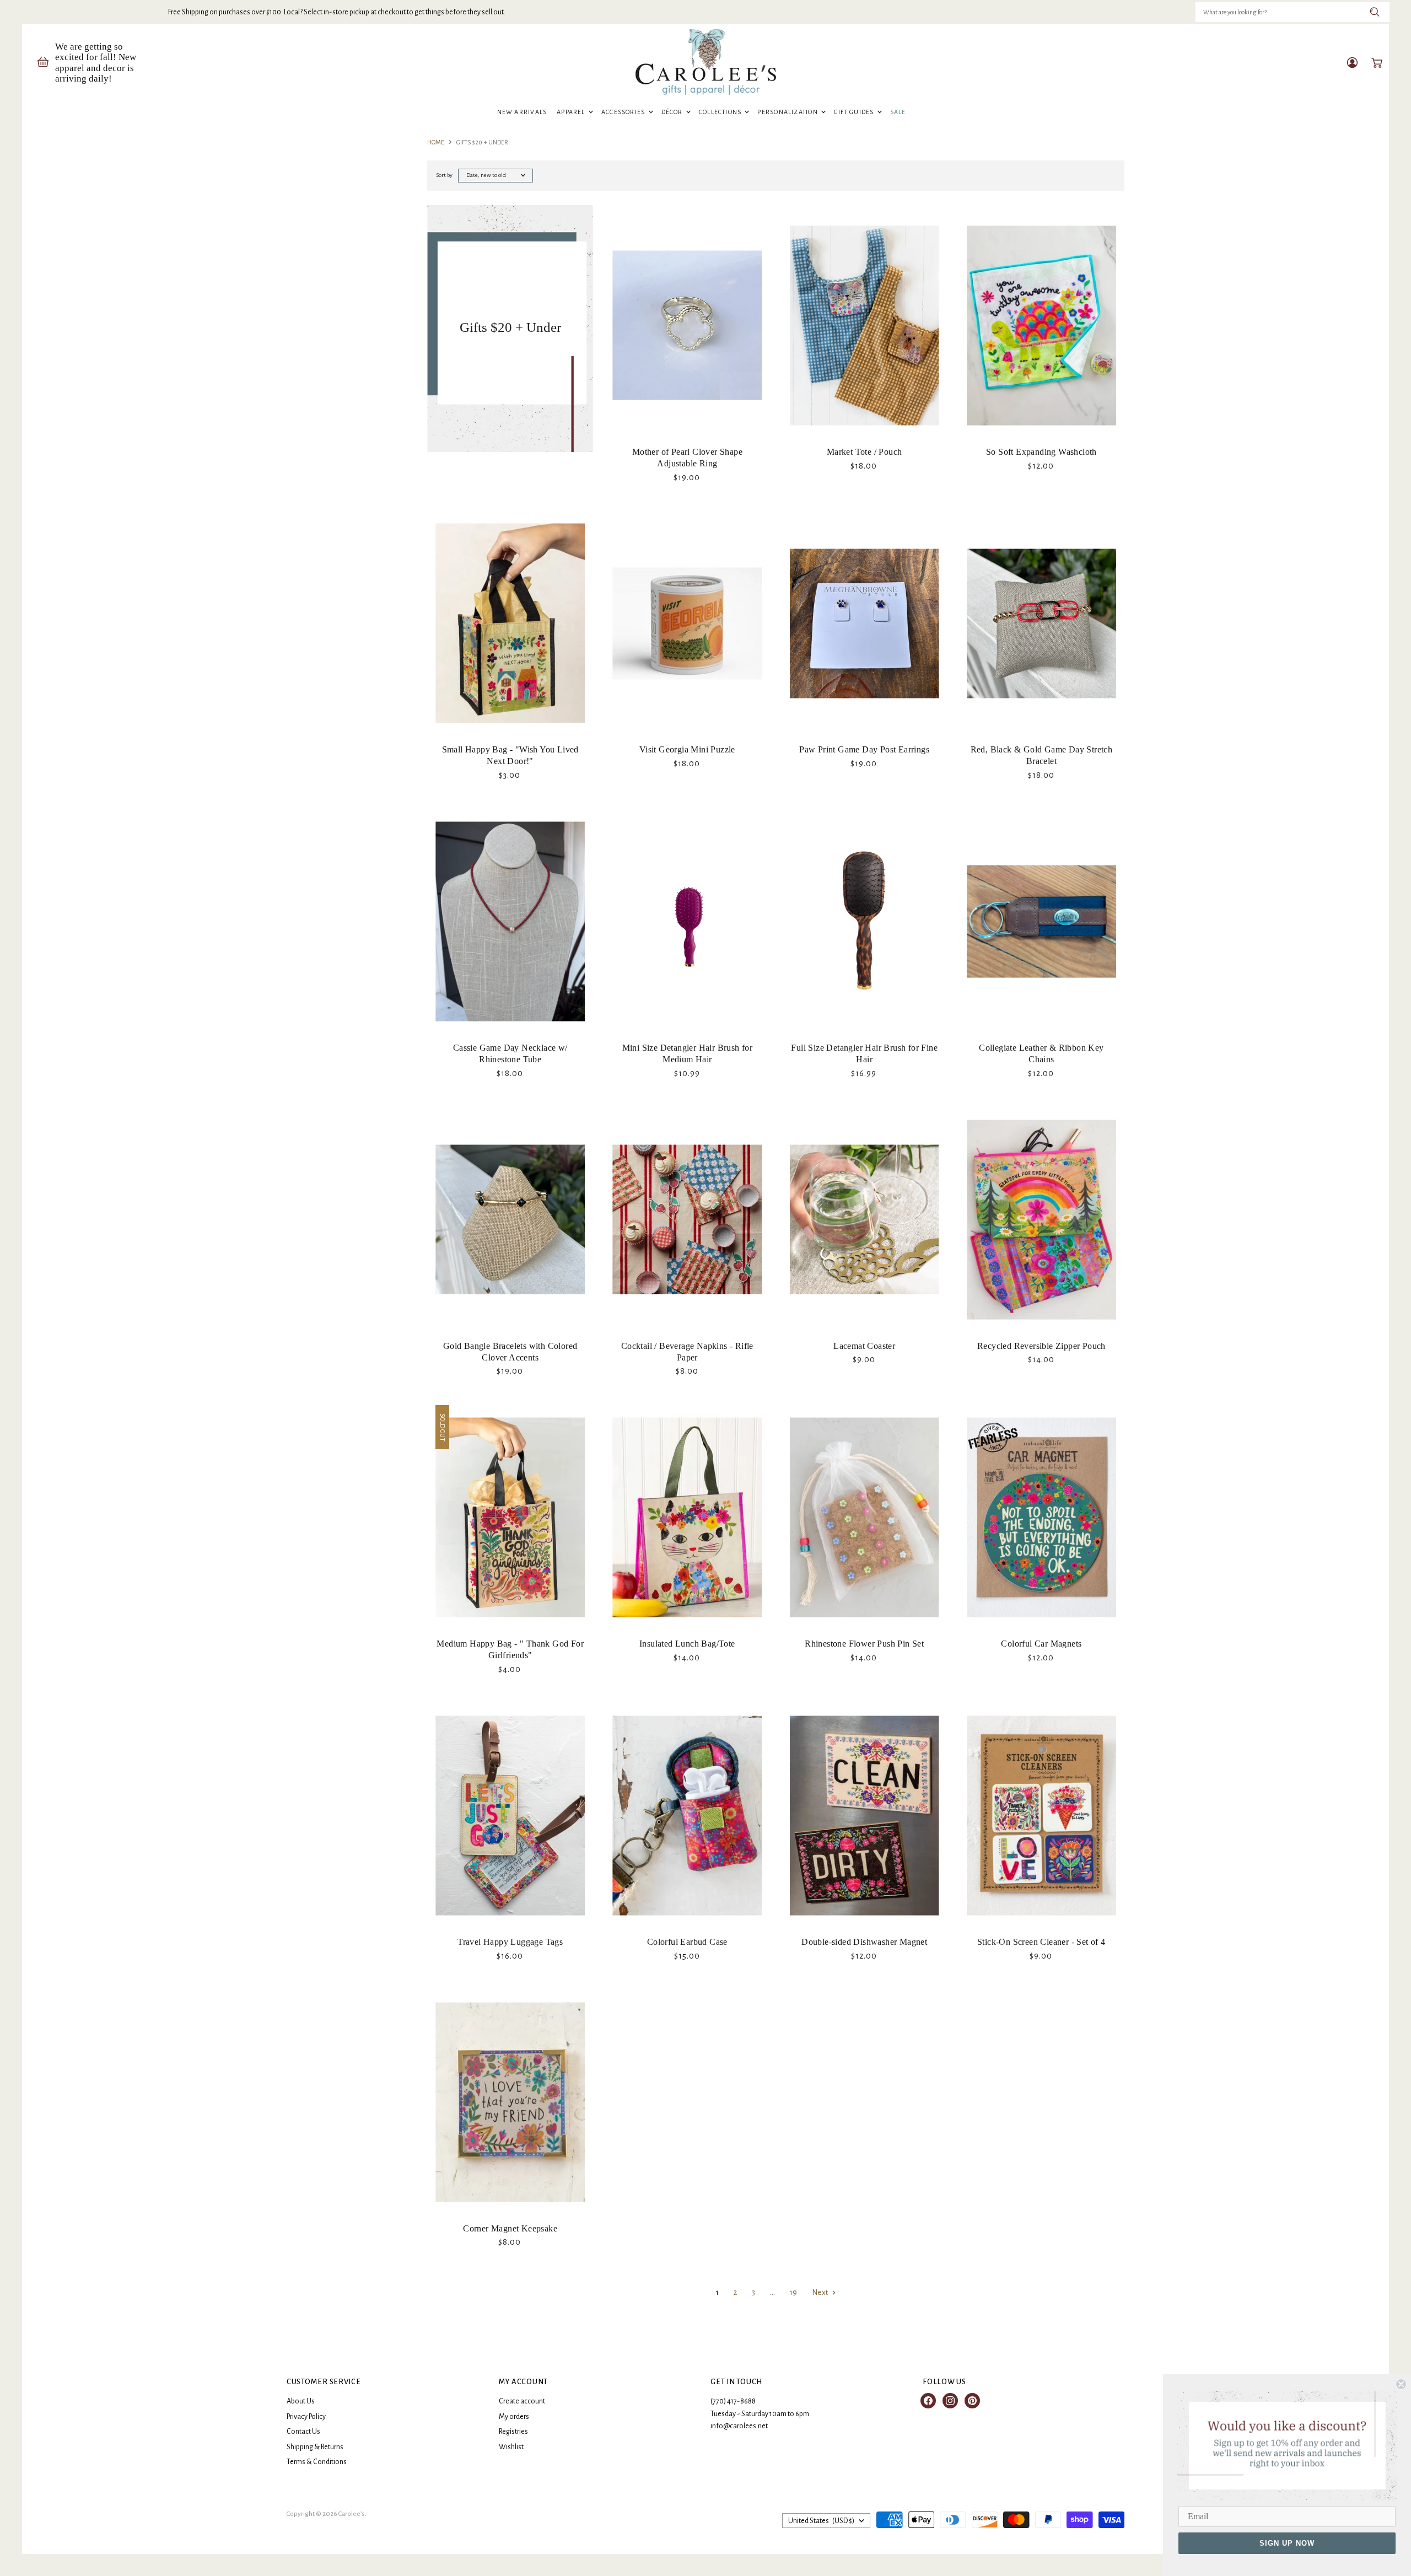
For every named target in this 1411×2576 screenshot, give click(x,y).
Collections (721, 112)
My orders (514, 2417)
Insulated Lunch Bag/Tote (687, 1644)
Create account (522, 2401)
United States (821, 2521)
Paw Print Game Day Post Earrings (864, 749)
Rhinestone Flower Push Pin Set (864, 1644)
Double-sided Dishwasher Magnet (864, 1942)
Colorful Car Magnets (1041, 1644)
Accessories (624, 112)
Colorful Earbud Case (687, 1942)
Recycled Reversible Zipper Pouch (1041, 1346)
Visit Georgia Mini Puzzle (687, 749)
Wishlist (511, 2447)
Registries (513, 2432)
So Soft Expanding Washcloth (1041, 452)
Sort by (444, 175)
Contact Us (303, 2432)
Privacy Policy (306, 2417)
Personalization (788, 112)
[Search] (1375, 12)
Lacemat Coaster (864, 1346)
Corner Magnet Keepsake (510, 2228)
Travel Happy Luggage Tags (510, 1942)
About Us (301, 2401)
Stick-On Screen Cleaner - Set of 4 (1041, 1942)
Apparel (572, 112)
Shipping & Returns (315, 2447)
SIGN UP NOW (1287, 2543)
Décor (673, 112)
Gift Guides (855, 112)
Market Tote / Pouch (865, 452)
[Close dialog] (1401, 2384)
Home (436, 142)
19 (793, 2292)
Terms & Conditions (317, 2462)
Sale (898, 112)
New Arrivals (522, 112)
